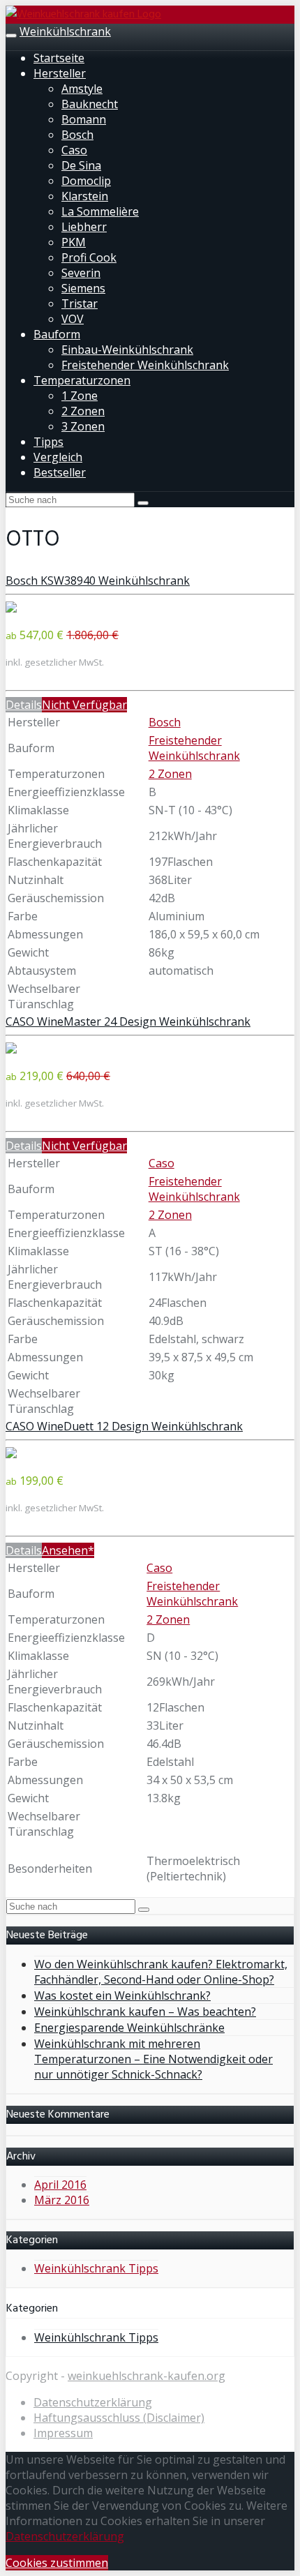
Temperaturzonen (82, 380)
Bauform (57, 334)
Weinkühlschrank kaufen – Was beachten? (145, 2012)
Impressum (63, 2433)
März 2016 (62, 2200)
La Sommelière (100, 211)
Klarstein (85, 196)
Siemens (83, 288)
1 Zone (80, 396)
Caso (74, 150)
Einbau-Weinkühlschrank (127, 350)
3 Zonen (83, 426)
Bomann (84, 119)
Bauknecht (90, 104)
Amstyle (82, 89)
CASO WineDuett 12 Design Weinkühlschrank (124, 1426)
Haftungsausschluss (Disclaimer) (119, 2418)
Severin (81, 273)
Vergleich (58, 457)
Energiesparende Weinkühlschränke (129, 2028)
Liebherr (84, 227)
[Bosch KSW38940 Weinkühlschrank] (11, 608)
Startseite (59, 58)
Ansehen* (68, 1550)
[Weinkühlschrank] (83, 15)
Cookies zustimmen (57, 2563)
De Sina (81, 165)
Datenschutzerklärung (93, 2402)
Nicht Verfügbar (84, 705)
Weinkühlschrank (65, 31)
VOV (73, 319)
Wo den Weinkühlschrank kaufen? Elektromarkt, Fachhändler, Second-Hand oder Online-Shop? (161, 1972)
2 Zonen (83, 411)
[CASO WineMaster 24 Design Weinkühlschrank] (11, 1049)
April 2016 (60, 2185)
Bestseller (60, 472)
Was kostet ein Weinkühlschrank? (122, 1995)
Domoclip (86, 181)
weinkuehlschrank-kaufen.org (147, 2376)
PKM (74, 242)
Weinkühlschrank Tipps (96, 2268)
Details (24, 705)
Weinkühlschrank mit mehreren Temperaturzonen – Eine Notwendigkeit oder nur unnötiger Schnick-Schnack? (153, 2059)
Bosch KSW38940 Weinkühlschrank (98, 581)
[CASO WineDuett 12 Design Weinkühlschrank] (11, 1454)
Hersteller (60, 73)
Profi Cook (89, 257)
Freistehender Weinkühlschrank (145, 365)
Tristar (80, 304)
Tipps (48, 442)
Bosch (77, 135)
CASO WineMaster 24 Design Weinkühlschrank (128, 1021)
